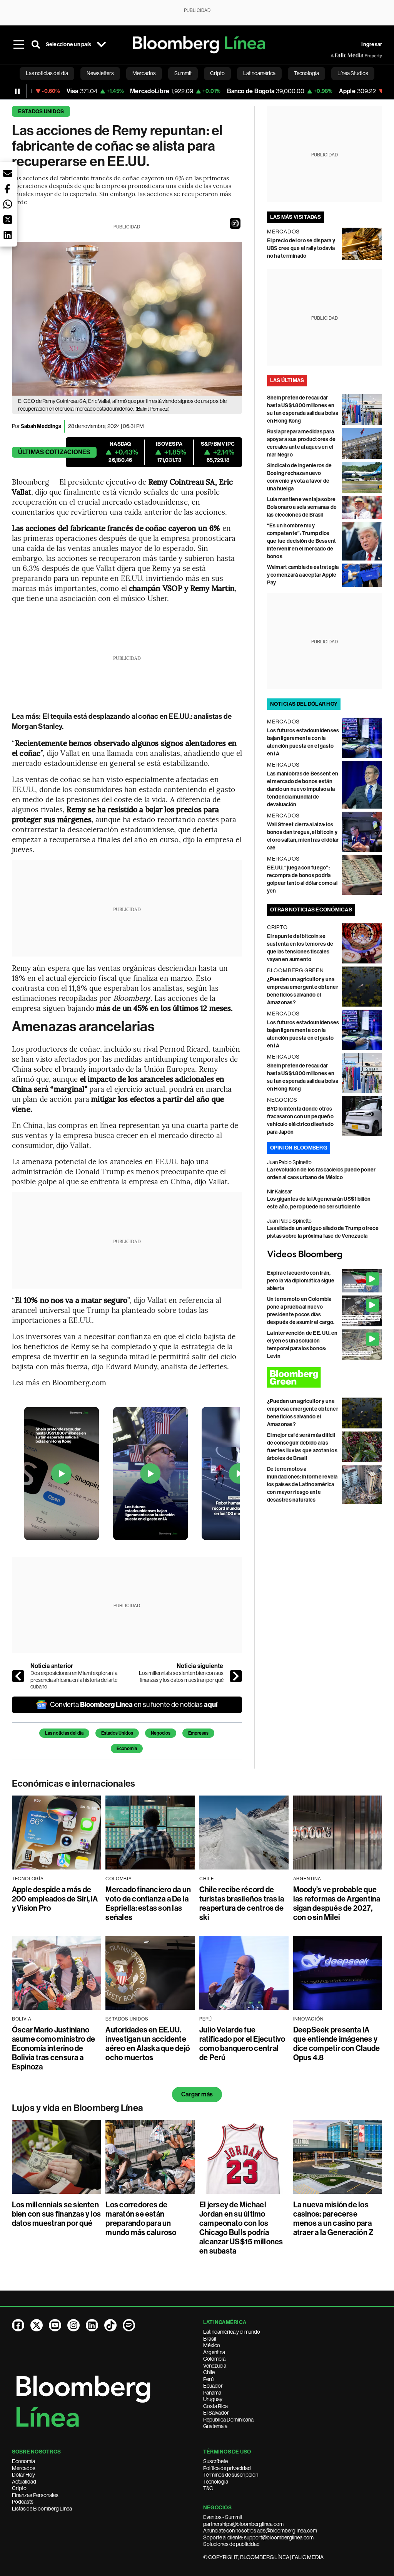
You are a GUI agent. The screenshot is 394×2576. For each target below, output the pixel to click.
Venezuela (215, 2366)
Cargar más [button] (197, 2094)
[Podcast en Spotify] (129, 2325)
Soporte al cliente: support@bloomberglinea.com (258, 2537)
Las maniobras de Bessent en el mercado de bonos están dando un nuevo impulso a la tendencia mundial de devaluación (303, 789)
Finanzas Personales (35, 2495)
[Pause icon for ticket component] (17, 91)
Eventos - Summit (223, 2517)
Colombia (214, 2359)
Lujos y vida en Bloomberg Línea (78, 2108)
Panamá (212, 2393)
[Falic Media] (336, 55)
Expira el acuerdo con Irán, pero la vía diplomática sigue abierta (301, 1281)
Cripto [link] (217, 73)
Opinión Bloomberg (299, 1148)
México (212, 2345)
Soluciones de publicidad (231, 2544)
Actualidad (24, 2482)
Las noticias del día (64, 1733)
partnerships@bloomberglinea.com (243, 2524)
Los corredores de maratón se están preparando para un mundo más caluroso (141, 2219)
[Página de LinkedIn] (92, 2325)
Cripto (19, 2488)
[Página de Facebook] (18, 2325)
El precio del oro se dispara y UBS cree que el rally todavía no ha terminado (301, 248)
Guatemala (215, 2426)
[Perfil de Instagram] (73, 2325)
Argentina (214, 2352)
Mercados (24, 2468)
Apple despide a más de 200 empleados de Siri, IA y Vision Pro (55, 1899)
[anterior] (18, 1676)
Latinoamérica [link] (259, 73)
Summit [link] (183, 73)
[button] (235, 223)
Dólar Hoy (23, 2475)
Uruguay (213, 2399)
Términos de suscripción (231, 2475)
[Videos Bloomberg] (325, 1255)
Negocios (161, 1733)
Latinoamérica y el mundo (232, 2332)
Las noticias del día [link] (47, 73)
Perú (208, 2379)
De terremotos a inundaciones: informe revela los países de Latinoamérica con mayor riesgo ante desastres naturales (302, 1484)
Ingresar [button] (372, 44)
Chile (209, 2372)
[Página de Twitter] (37, 2325)
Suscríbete (215, 2461)
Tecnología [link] (306, 73)
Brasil (210, 2339)
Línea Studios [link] (353, 73)
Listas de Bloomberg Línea (42, 2509)
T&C (208, 2488)
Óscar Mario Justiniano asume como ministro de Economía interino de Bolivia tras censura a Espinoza (53, 2048)
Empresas (198, 1733)
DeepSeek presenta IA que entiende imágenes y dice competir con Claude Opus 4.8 (337, 2044)
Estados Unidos (41, 112)
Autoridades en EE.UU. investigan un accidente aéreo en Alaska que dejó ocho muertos (148, 2044)
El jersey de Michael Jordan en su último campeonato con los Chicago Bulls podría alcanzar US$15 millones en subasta (241, 2228)
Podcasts (23, 2502)
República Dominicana (228, 2420)
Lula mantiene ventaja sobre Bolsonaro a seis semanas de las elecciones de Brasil (302, 507)
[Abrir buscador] (36, 45)
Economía (127, 1749)
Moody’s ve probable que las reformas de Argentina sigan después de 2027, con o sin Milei (337, 1903)
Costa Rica (215, 2406)
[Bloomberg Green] (325, 1377)
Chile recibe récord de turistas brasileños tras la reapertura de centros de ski (242, 1903)
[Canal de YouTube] (55, 2325)
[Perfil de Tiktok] (110, 2325)
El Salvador (216, 2413)
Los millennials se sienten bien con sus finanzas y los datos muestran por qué (181, 1676)
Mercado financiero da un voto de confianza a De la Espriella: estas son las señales (148, 1903)
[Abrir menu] (19, 45)
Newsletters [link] (100, 73)
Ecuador (213, 2386)
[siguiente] (236, 1676)
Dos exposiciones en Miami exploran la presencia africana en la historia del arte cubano (74, 1680)
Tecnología (216, 2482)
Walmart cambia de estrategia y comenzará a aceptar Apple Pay (303, 575)
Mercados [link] (144, 73)
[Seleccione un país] (101, 45)
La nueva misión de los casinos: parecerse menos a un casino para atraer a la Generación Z (334, 2219)
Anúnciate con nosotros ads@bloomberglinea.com (260, 2531)
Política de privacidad (227, 2468)
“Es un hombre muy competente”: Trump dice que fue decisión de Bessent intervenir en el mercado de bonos (301, 541)
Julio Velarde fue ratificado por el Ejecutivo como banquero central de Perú (242, 2044)
